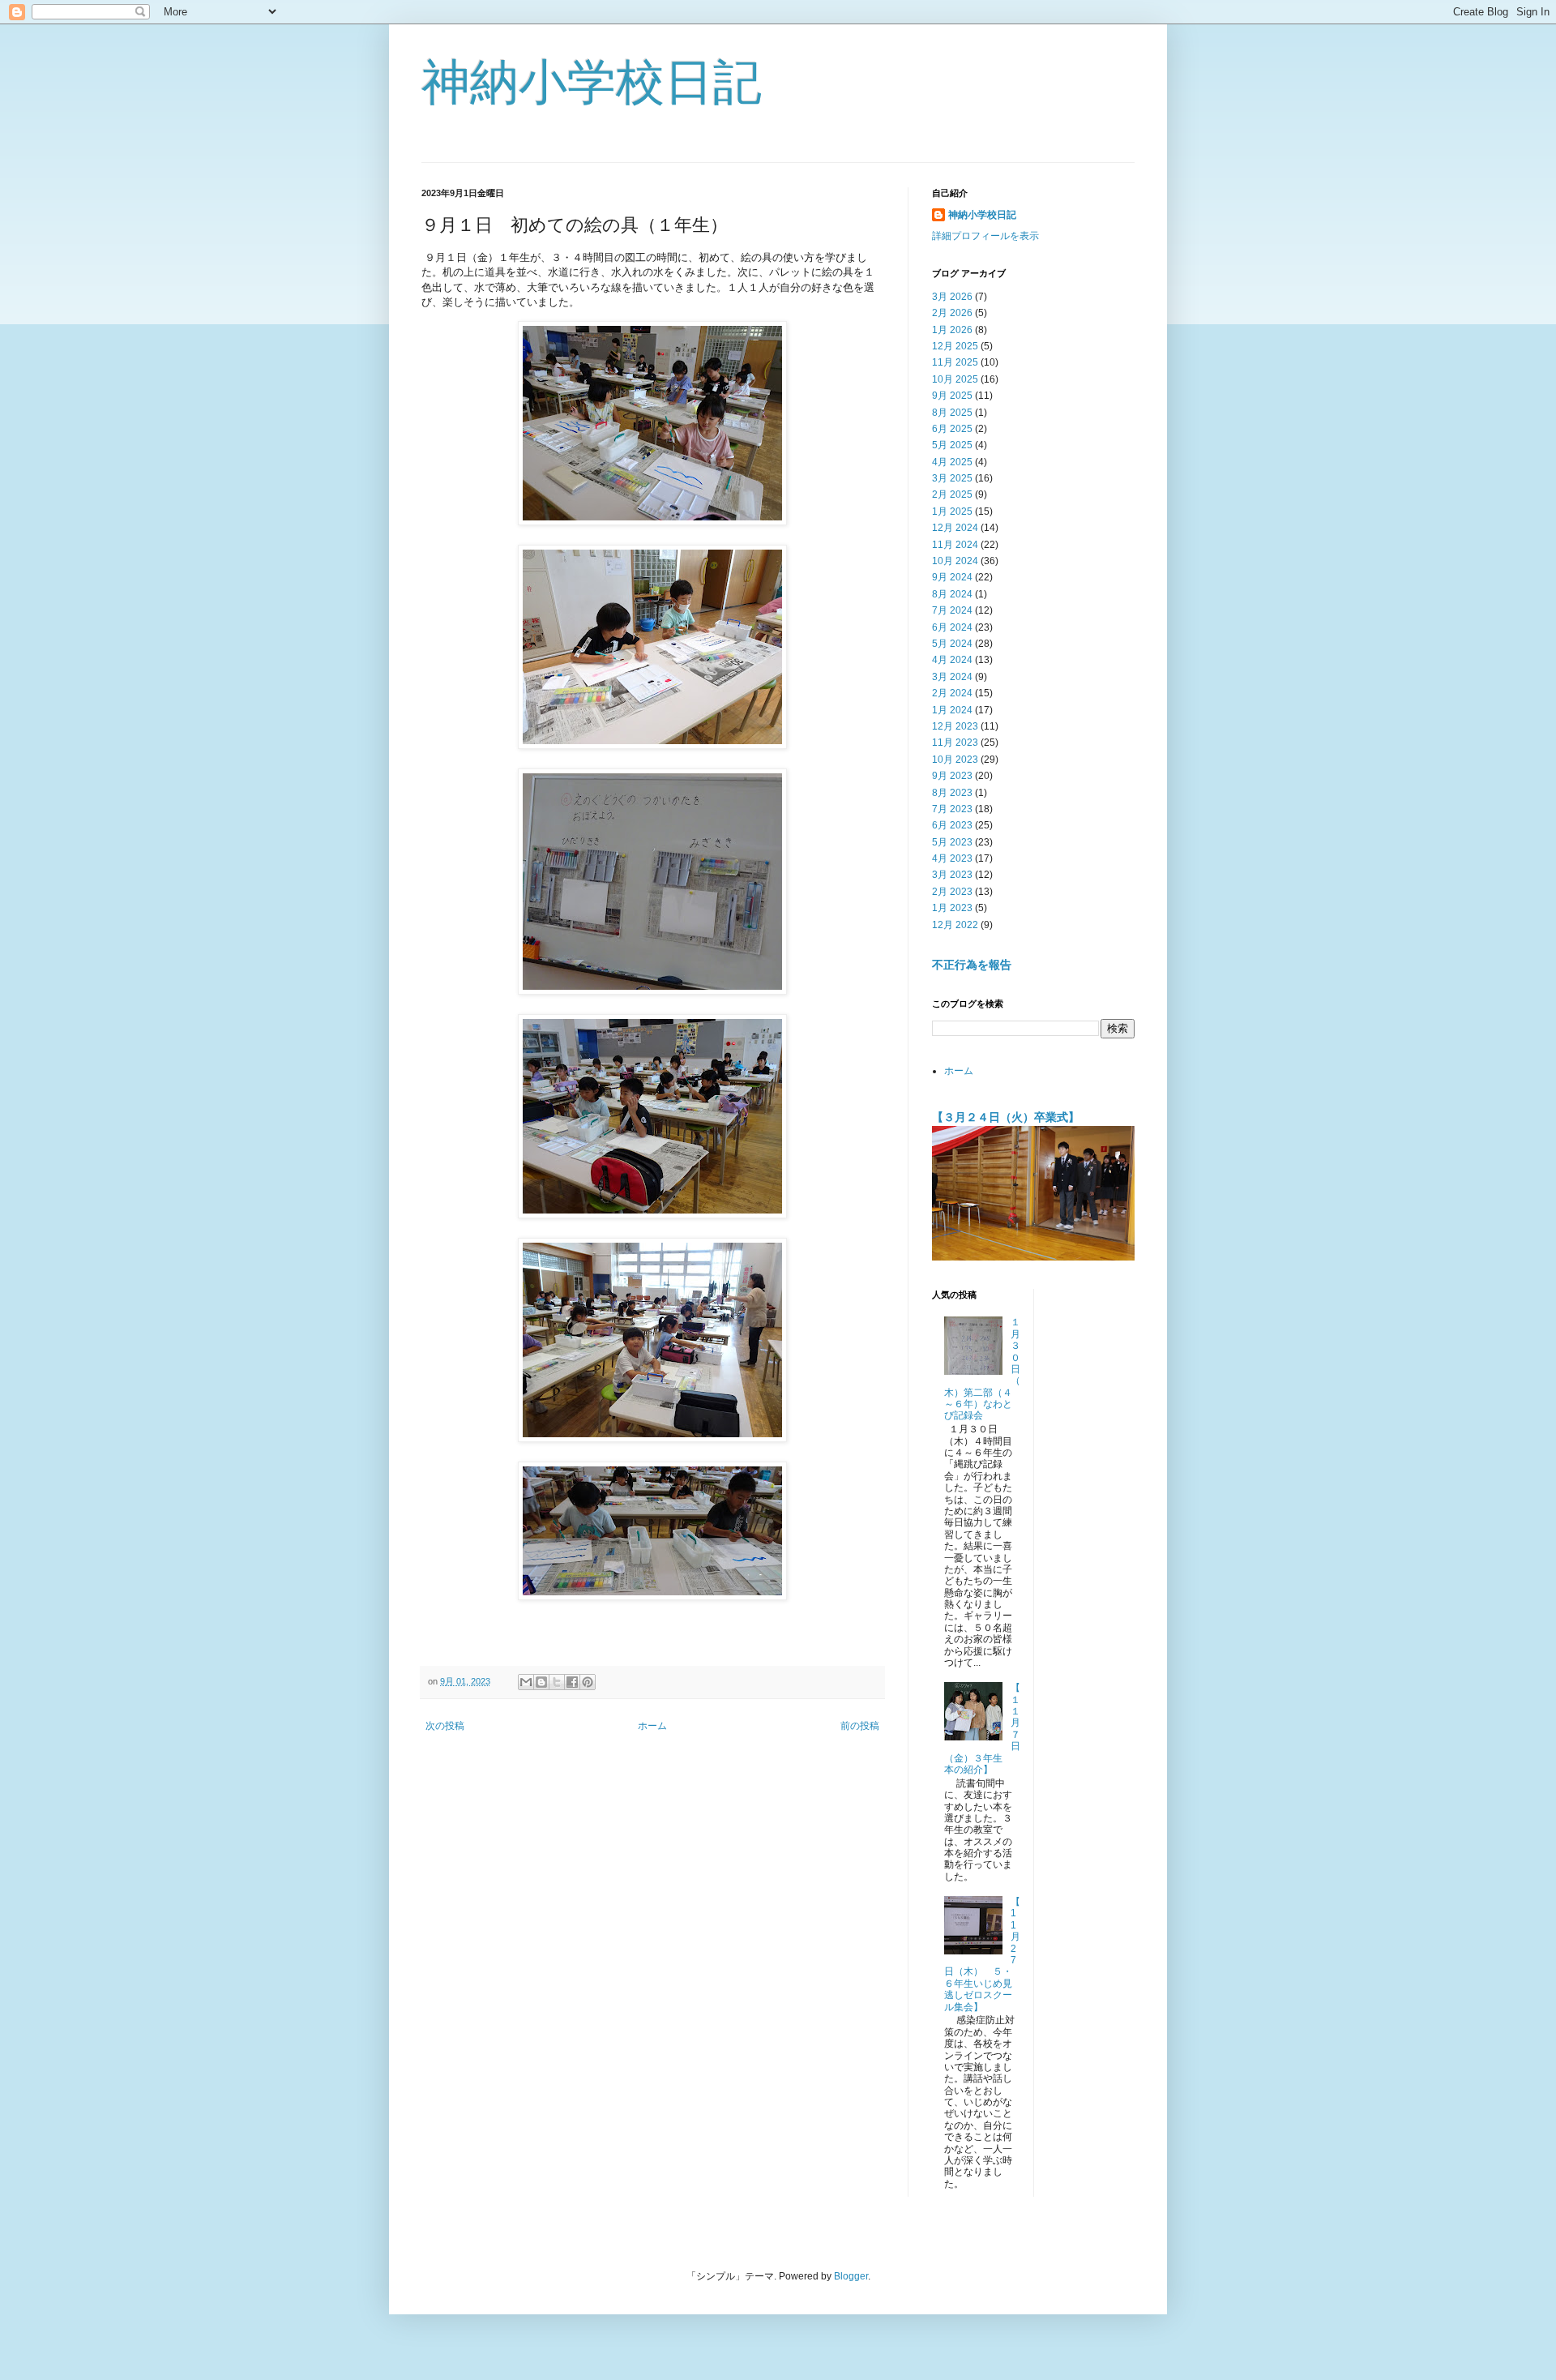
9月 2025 (952, 396)
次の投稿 (445, 1726)
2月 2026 (952, 313)
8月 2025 (952, 413)
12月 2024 (955, 528)
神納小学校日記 (592, 82)
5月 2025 (952, 445)
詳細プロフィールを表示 (985, 236)
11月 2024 (955, 545)
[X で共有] (557, 1682)
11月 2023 (955, 743)
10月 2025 (955, 379)
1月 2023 (952, 908)
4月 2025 (952, 462)
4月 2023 (952, 858)
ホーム (652, 1726)
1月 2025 (952, 512)
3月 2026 (952, 297)
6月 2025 (952, 429)
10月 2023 (955, 760)
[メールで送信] (526, 1682)
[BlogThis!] (541, 1682)
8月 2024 (952, 594)
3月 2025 (952, 478)
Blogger (851, 2276)
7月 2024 (952, 610)
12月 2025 (955, 346)
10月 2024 (955, 561)
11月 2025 (955, 362)
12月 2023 (955, 726)
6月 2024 (952, 627)
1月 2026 (952, 330)
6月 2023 (952, 825)
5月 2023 (952, 842)
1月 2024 (952, 710)
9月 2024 (952, 577)
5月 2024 (952, 644)
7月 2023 (952, 809)
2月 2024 (952, 693)
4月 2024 (952, 660)
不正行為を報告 (972, 965)
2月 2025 (952, 494)
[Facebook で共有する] (572, 1682)
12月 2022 (955, 925)
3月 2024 (952, 677)
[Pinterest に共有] (588, 1682)
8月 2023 (952, 793)
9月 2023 (952, 776)
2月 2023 (952, 892)
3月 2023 (952, 875)
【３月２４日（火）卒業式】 (1006, 1117)
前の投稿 (860, 1726)
